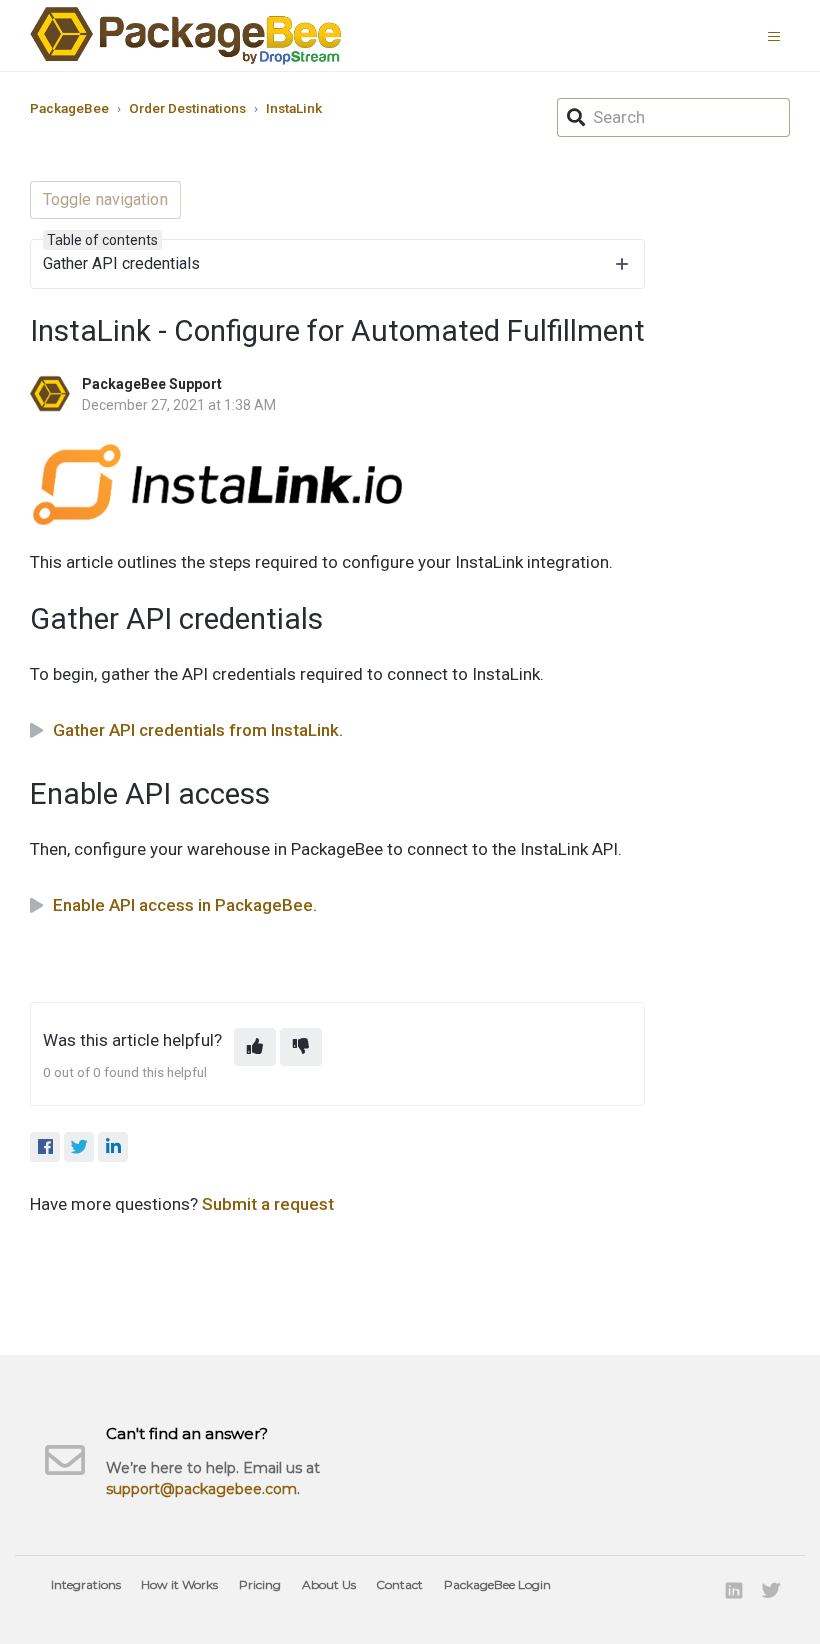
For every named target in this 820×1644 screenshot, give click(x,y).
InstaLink (294, 108)
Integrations (86, 1584)
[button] (779, 35)
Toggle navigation (105, 199)
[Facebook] (45, 1147)
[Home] (186, 35)
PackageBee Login (497, 1584)
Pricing (260, 1584)
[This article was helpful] (255, 1047)
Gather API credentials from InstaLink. (198, 730)
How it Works (179, 1584)
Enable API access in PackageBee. (185, 905)
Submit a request (268, 1204)
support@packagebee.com (201, 1489)
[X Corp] (79, 1147)
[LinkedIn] (113, 1147)
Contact (399, 1584)
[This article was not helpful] (301, 1047)
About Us (329, 1584)
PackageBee (69, 108)
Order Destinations (187, 108)
